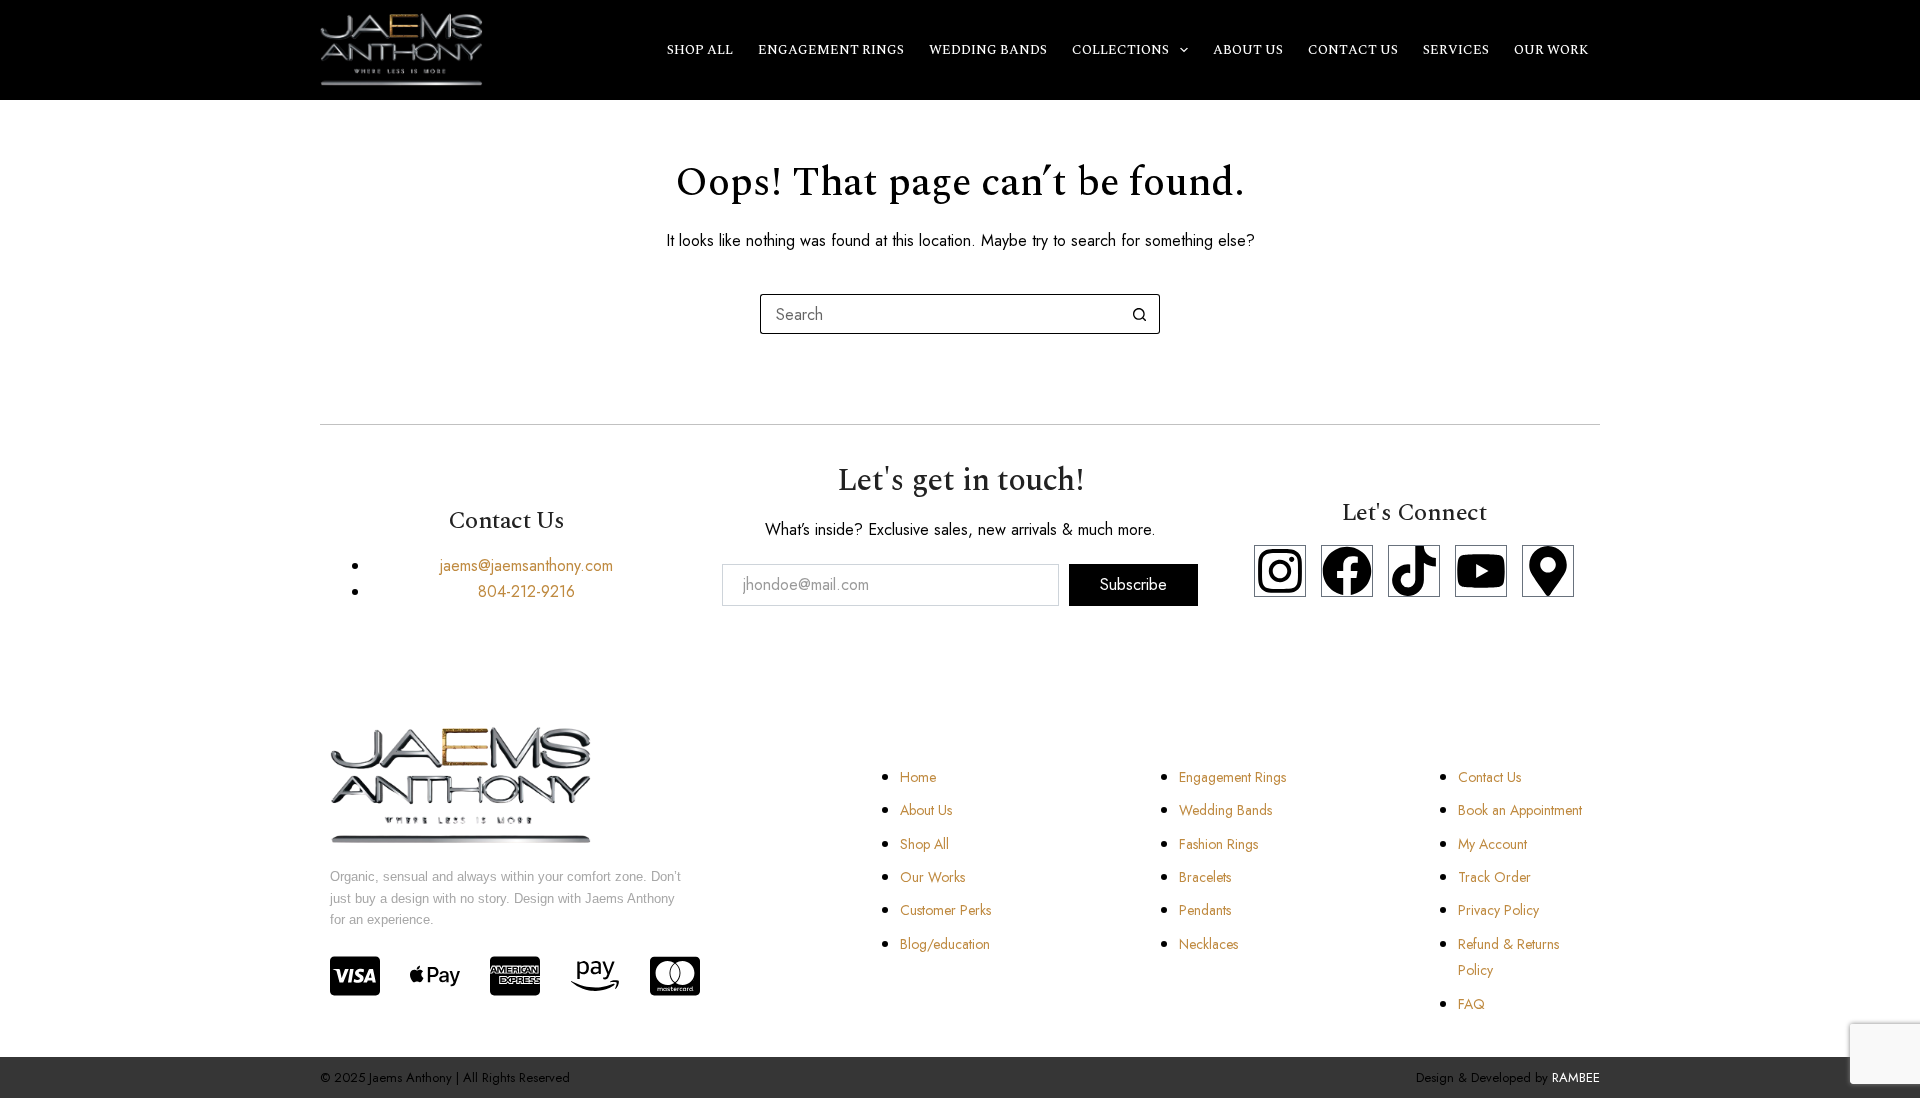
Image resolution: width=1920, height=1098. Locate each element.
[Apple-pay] (435, 976)
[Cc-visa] (355, 976)
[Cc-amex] (515, 976)
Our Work (1551, 50)
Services (1456, 50)
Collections (1120, 50)
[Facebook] (1347, 571)
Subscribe (1133, 584)
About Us (1248, 50)
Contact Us (1353, 50)
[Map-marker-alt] (1548, 571)
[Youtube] (1481, 571)
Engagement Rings (831, 50)
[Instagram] (1280, 571)
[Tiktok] (1414, 571)
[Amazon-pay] (595, 976)
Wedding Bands (988, 50)
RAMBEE (1576, 1077)
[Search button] (1140, 314)
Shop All (700, 50)
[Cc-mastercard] (675, 976)
